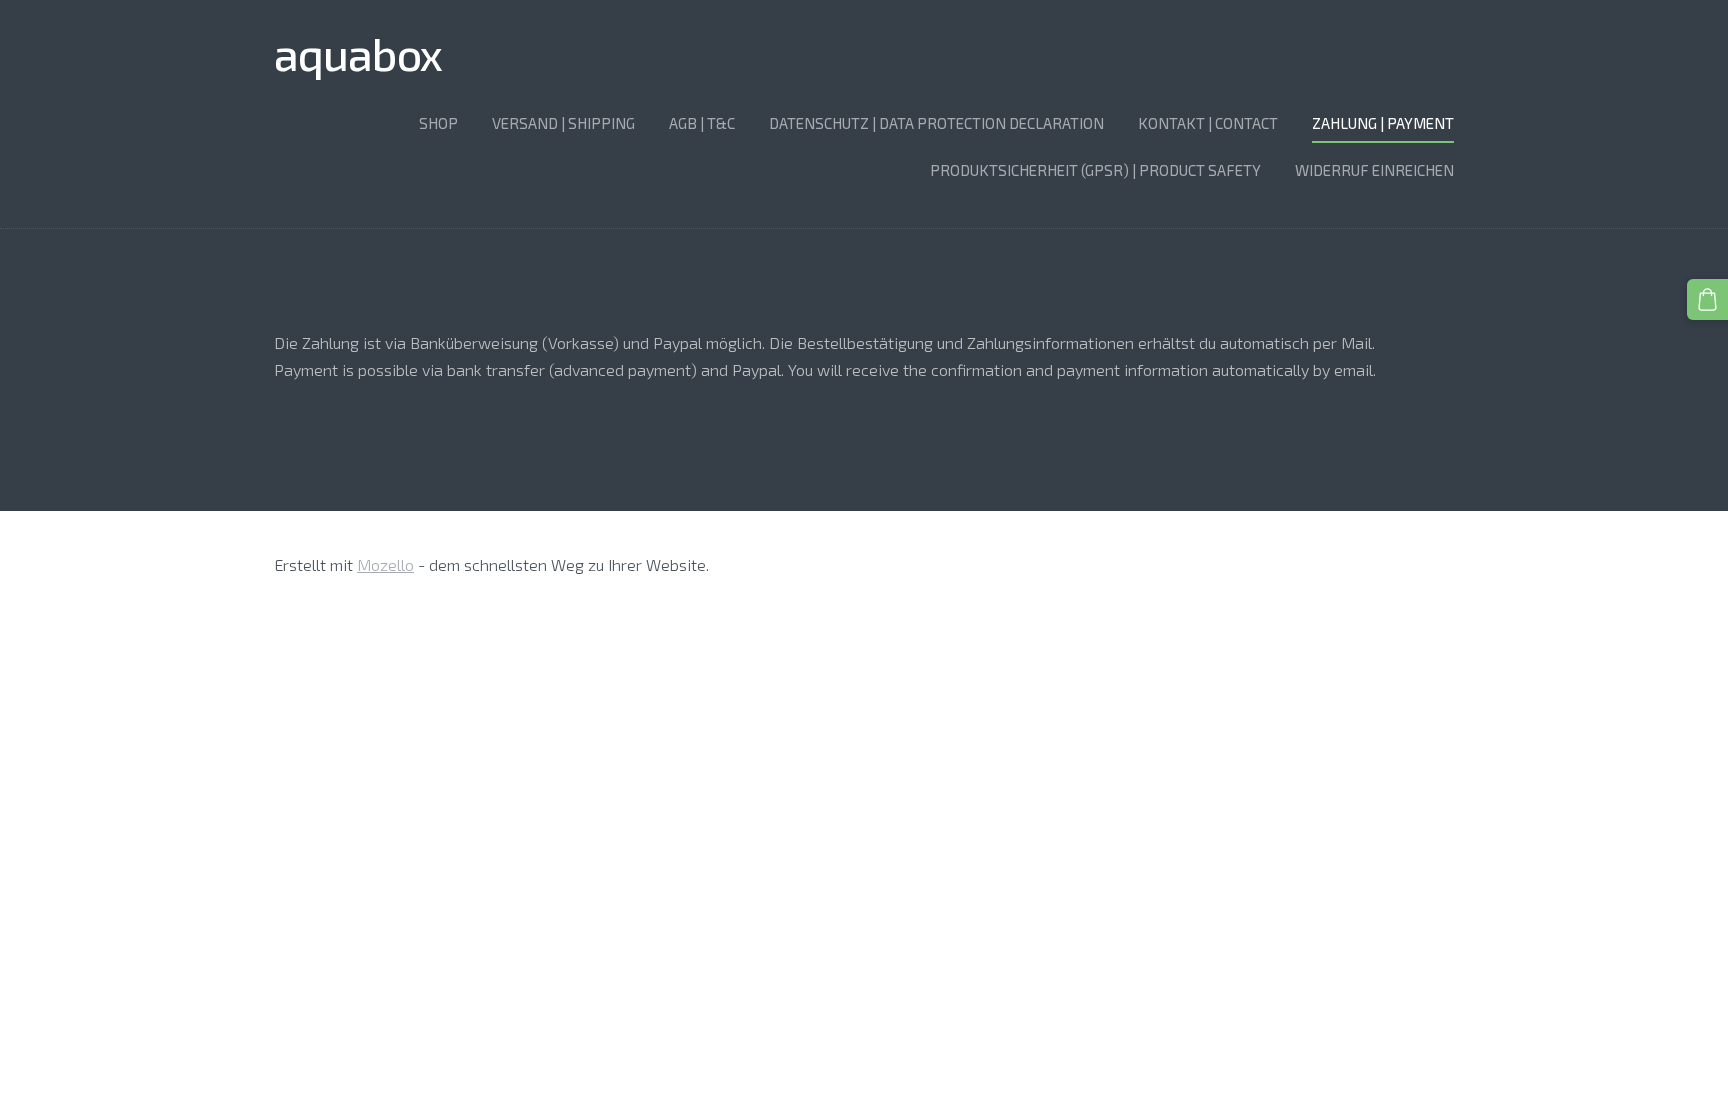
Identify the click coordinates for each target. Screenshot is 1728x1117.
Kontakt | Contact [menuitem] (1208, 123)
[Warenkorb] (1707, 299)
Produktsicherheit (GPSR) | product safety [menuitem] (1095, 170)
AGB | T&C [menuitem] (702, 123)
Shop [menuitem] (438, 123)
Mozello (385, 564)
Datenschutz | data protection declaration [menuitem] (936, 123)
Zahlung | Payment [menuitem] (1383, 123)
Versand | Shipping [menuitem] (563, 123)
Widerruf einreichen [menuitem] (1374, 170)
